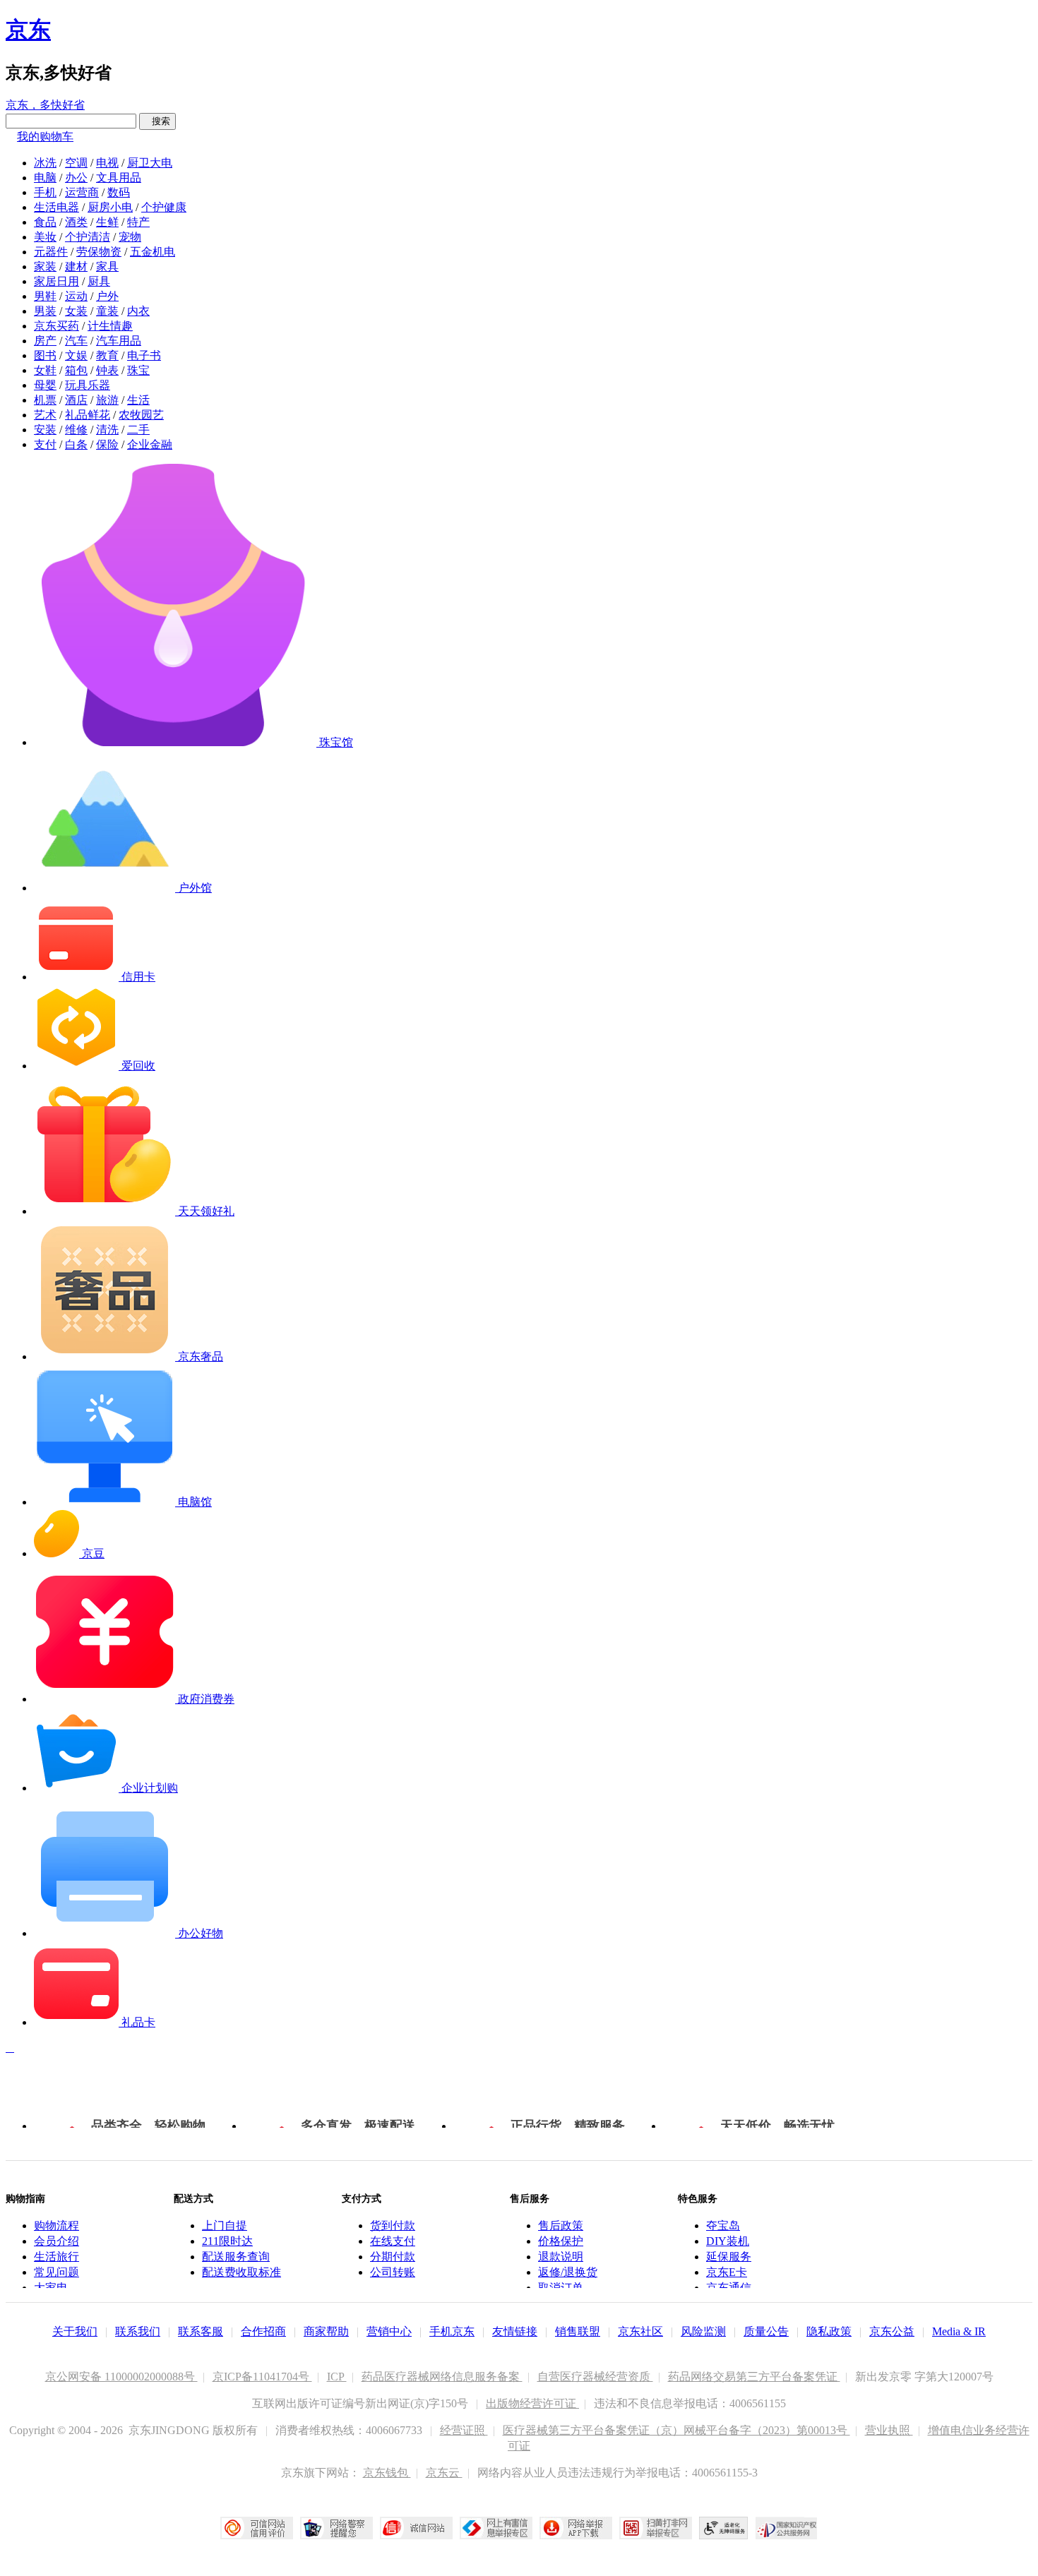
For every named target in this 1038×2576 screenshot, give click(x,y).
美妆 (45, 237)
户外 (107, 296)
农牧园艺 (141, 415)
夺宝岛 (723, 2225)
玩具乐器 (88, 385)
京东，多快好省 (45, 105)
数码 (119, 192)
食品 (45, 222)
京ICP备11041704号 (262, 2377)
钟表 (107, 370)
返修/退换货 (568, 2272)
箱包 (76, 370)
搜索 (157, 121)
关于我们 (75, 2331)
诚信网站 (416, 2528)
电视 (107, 163)
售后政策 (561, 2225)
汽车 (76, 341)
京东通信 (729, 2288)
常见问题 (56, 2272)
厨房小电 (110, 207)
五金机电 (153, 252)
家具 (107, 266)
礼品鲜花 (88, 415)
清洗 (107, 430)
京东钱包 (387, 2473)
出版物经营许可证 (532, 2403)
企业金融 (150, 444)
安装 (45, 430)
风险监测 (703, 2331)
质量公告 (766, 2331)
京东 (28, 30)
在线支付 (393, 2241)
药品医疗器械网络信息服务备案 (442, 2377)
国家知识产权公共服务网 (787, 2528)
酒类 (76, 222)
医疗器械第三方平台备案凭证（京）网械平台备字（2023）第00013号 (676, 2430)
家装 (45, 266)
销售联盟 (578, 2331)
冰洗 (45, 163)
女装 (76, 311)
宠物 (130, 237)
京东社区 (640, 2331)
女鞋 (45, 370)
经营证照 (464, 2430)
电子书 (144, 355)
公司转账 (393, 2272)
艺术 (45, 415)
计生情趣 (110, 326)
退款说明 (561, 2257)
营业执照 (889, 2430)
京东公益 (892, 2331)
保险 (107, 444)
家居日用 (56, 281)
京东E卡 (727, 2272)
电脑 (45, 178)
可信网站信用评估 (257, 2528)
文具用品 (119, 178)
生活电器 (56, 207)
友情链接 (515, 2331)
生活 (138, 400)
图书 (45, 355)
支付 (45, 444)
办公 (76, 178)
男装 (45, 311)
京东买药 (56, 326)
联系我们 (138, 2331)
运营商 (82, 192)
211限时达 (227, 2241)
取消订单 (561, 2288)
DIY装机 (728, 2241)
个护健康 (164, 207)
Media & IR (959, 2331)
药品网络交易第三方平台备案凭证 (754, 2377)
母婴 (45, 385)
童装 (107, 311)
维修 (76, 430)
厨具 (99, 281)
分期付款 (393, 2257)
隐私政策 (829, 2331)
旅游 (107, 400)
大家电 (51, 2288)
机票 (45, 400)
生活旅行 (56, 2257)
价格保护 (561, 2241)
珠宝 (138, 370)
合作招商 (263, 2331)
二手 (138, 430)
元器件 (51, 252)
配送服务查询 (236, 2257)
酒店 (76, 400)
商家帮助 (326, 2331)
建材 (76, 266)
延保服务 (729, 2257)
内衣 (138, 311)
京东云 (444, 2473)
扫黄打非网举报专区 (656, 2528)
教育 (107, 355)
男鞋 (45, 296)
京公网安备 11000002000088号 (121, 2377)
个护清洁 (88, 237)
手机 (45, 192)
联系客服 (201, 2331)
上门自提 (225, 2225)
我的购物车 (45, 137)
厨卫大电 (150, 163)
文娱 (76, 355)
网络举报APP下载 (576, 2528)
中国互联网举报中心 (496, 2528)
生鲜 (107, 222)
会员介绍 (56, 2241)
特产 (138, 222)
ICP (337, 2377)
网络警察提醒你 (336, 2528)
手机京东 (452, 2331)
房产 (45, 341)
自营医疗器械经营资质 (595, 2377)
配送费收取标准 (241, 2272)
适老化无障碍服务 (724, 2528)
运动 (76, 296)
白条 (76, 444)
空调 (76, 163)
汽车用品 (119, 341)
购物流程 (56, 2225)
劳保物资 (99, 252)
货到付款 (393, 2225)
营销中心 (389, 2331)
